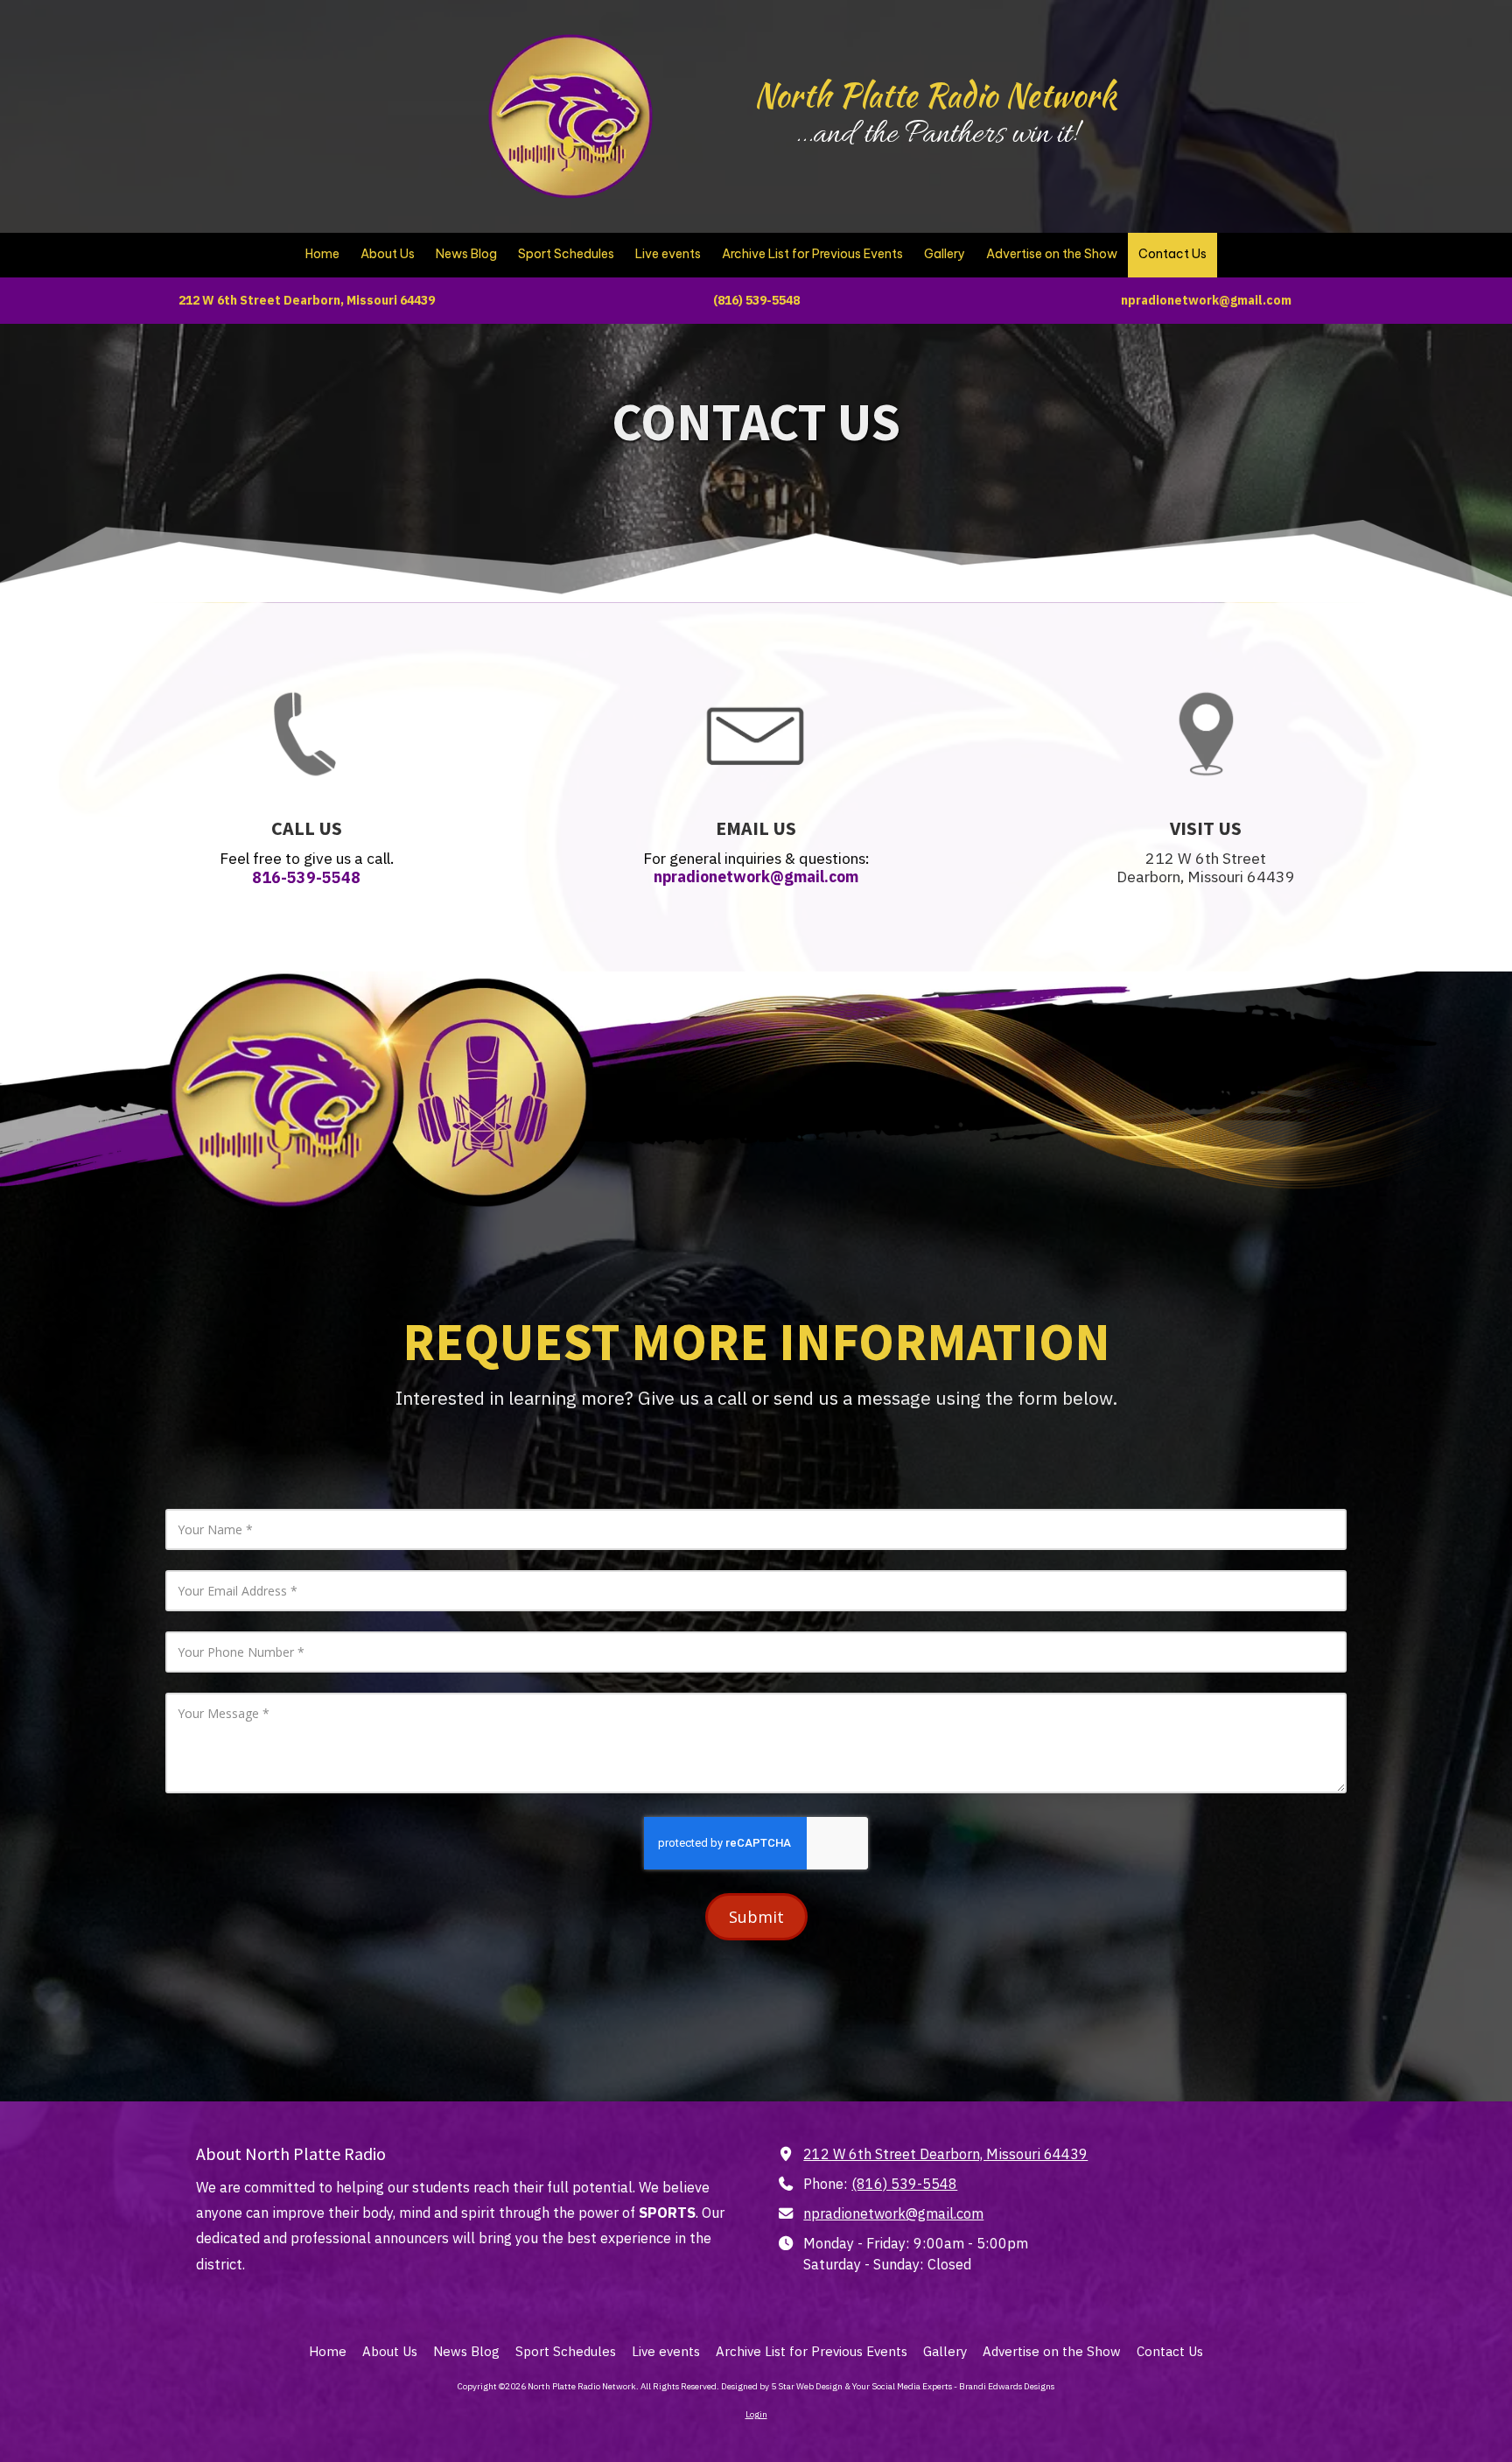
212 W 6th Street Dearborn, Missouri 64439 (945, 2153)
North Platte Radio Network (935, 95)
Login (756, 2414)
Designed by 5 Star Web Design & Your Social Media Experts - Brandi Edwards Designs (888, 2386)
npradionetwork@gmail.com (893, 2213)
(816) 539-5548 (904, 2183)
